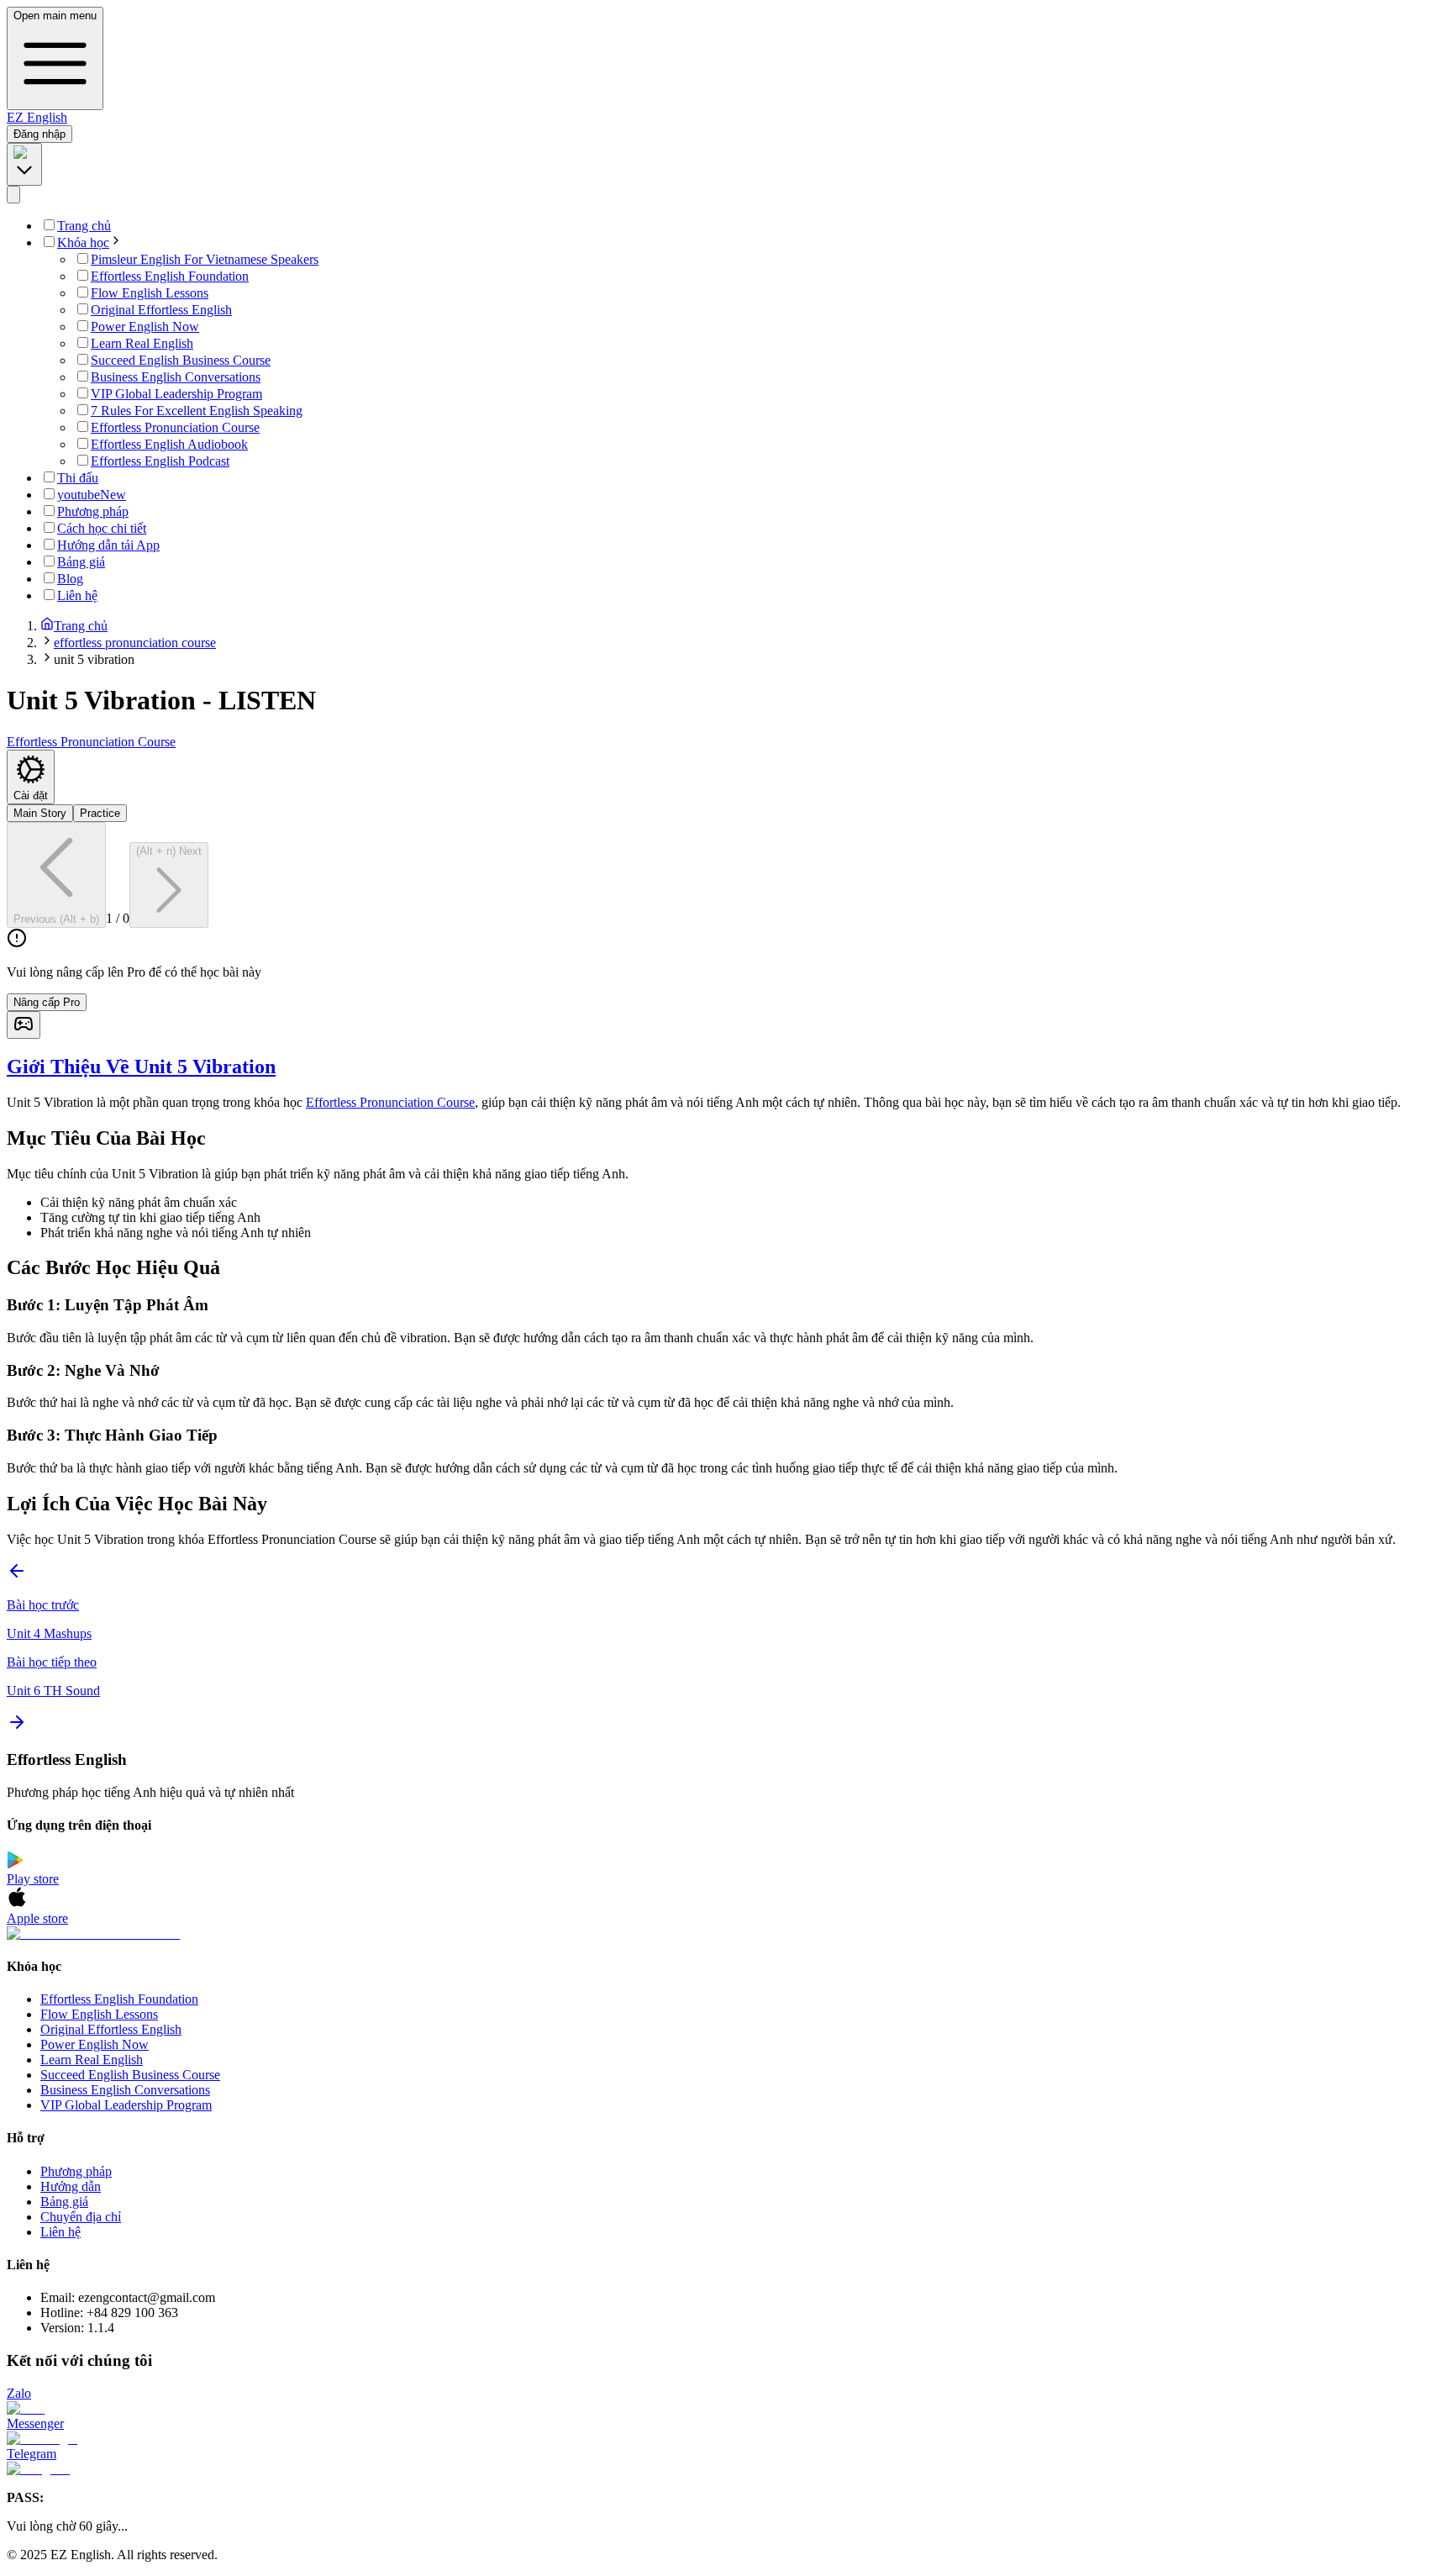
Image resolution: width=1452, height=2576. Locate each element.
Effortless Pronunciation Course (390, 1102)
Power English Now (95, 2044)
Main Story (40, 813)
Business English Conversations (125, 2090)
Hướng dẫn (71, 2186)
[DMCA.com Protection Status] (726, 1934)
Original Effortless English (111, 2029)
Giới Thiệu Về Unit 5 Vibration (141, 1067)
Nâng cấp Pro (47, 1002)
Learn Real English (92, 2060)
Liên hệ (60, 2232)
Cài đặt (31, 795)
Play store (33, 1879)
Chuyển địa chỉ (81, 2217)
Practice (100, 813)
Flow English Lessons (99, 2014)
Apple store (37, 1918)
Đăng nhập (39, 134)
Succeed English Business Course (130, 2075)
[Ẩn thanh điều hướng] (13, 195)
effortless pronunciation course (135, 643)
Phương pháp (76, 2171)
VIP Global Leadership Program (126, 2105)
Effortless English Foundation (119, 1999)
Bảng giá (64, 2202)
